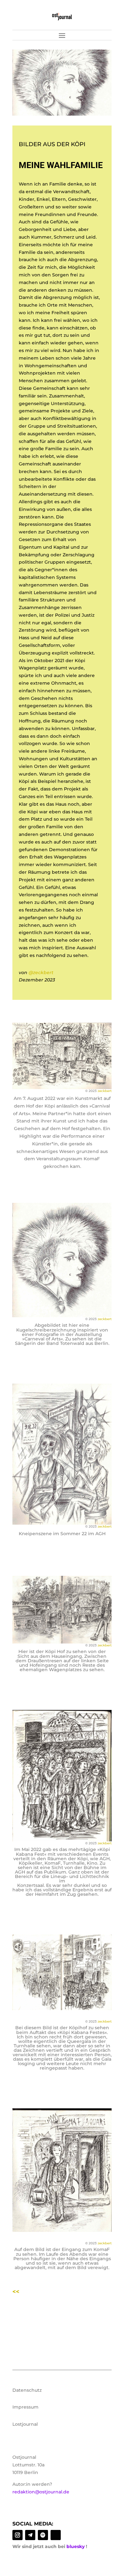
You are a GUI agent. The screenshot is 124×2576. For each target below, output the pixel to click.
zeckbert (105, 1091)
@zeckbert (41, 973)
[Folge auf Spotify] (43, 2535)
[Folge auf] (56, 2535)
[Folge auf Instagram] (17, 2535)
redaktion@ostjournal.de (41, 2492)
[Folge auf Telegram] (30, 2535)
